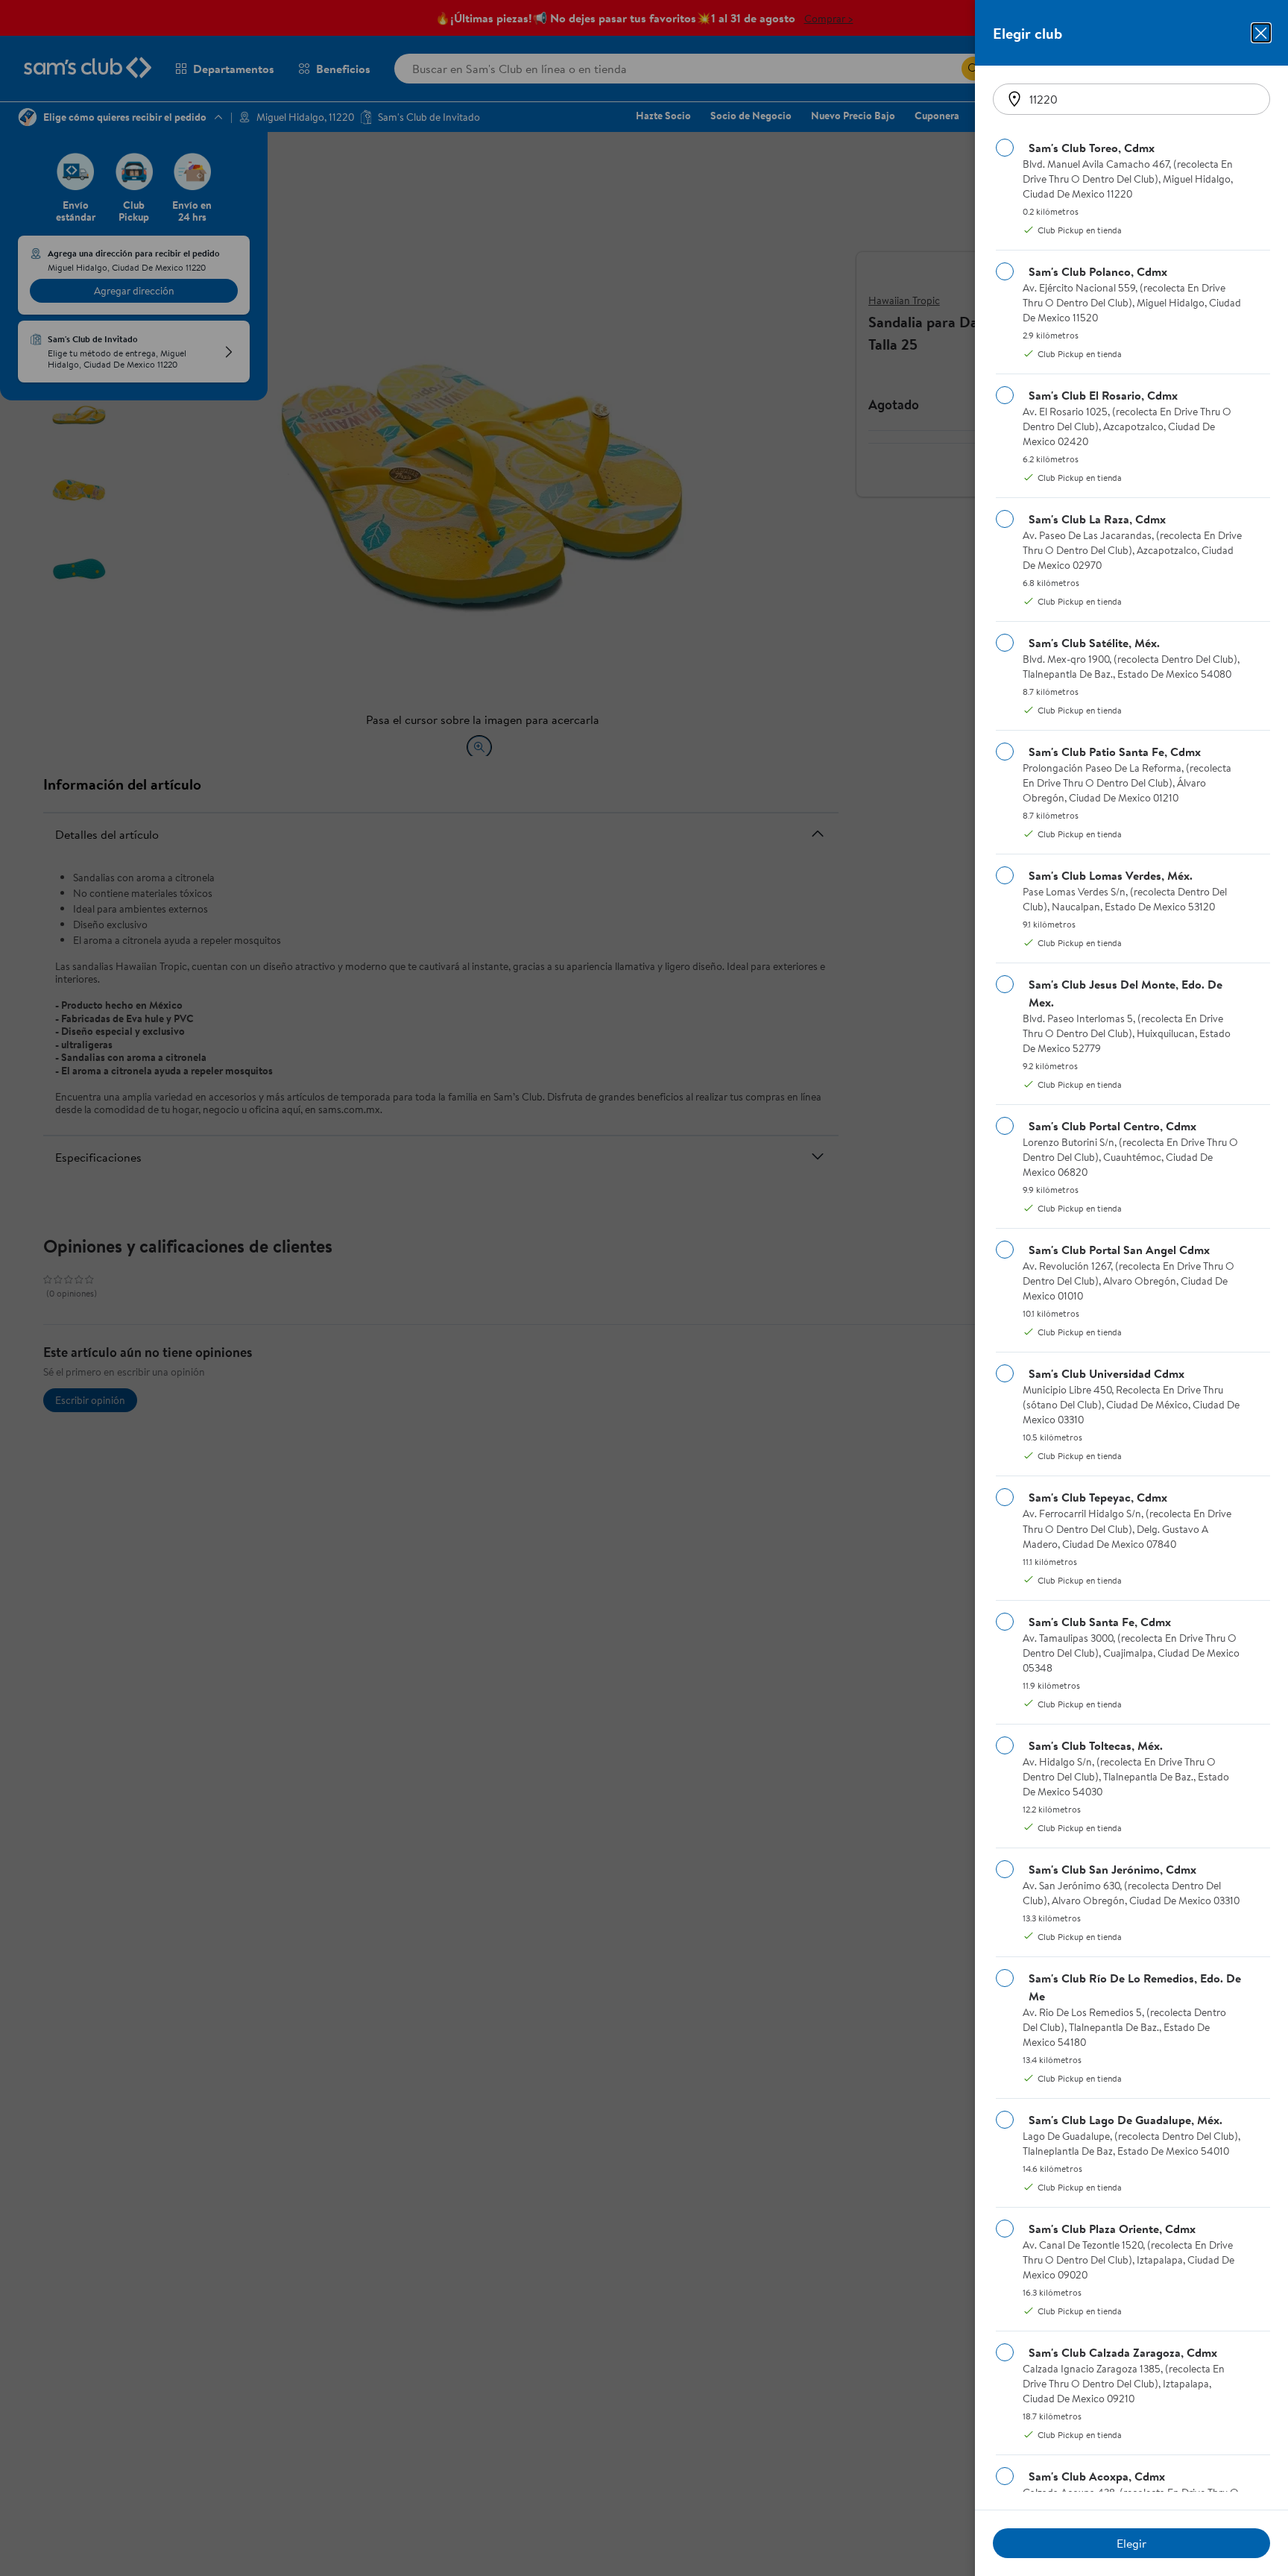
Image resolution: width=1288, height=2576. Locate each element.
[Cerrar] (1261, 33)
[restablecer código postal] (1014, 99)
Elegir (1131, 2543)
